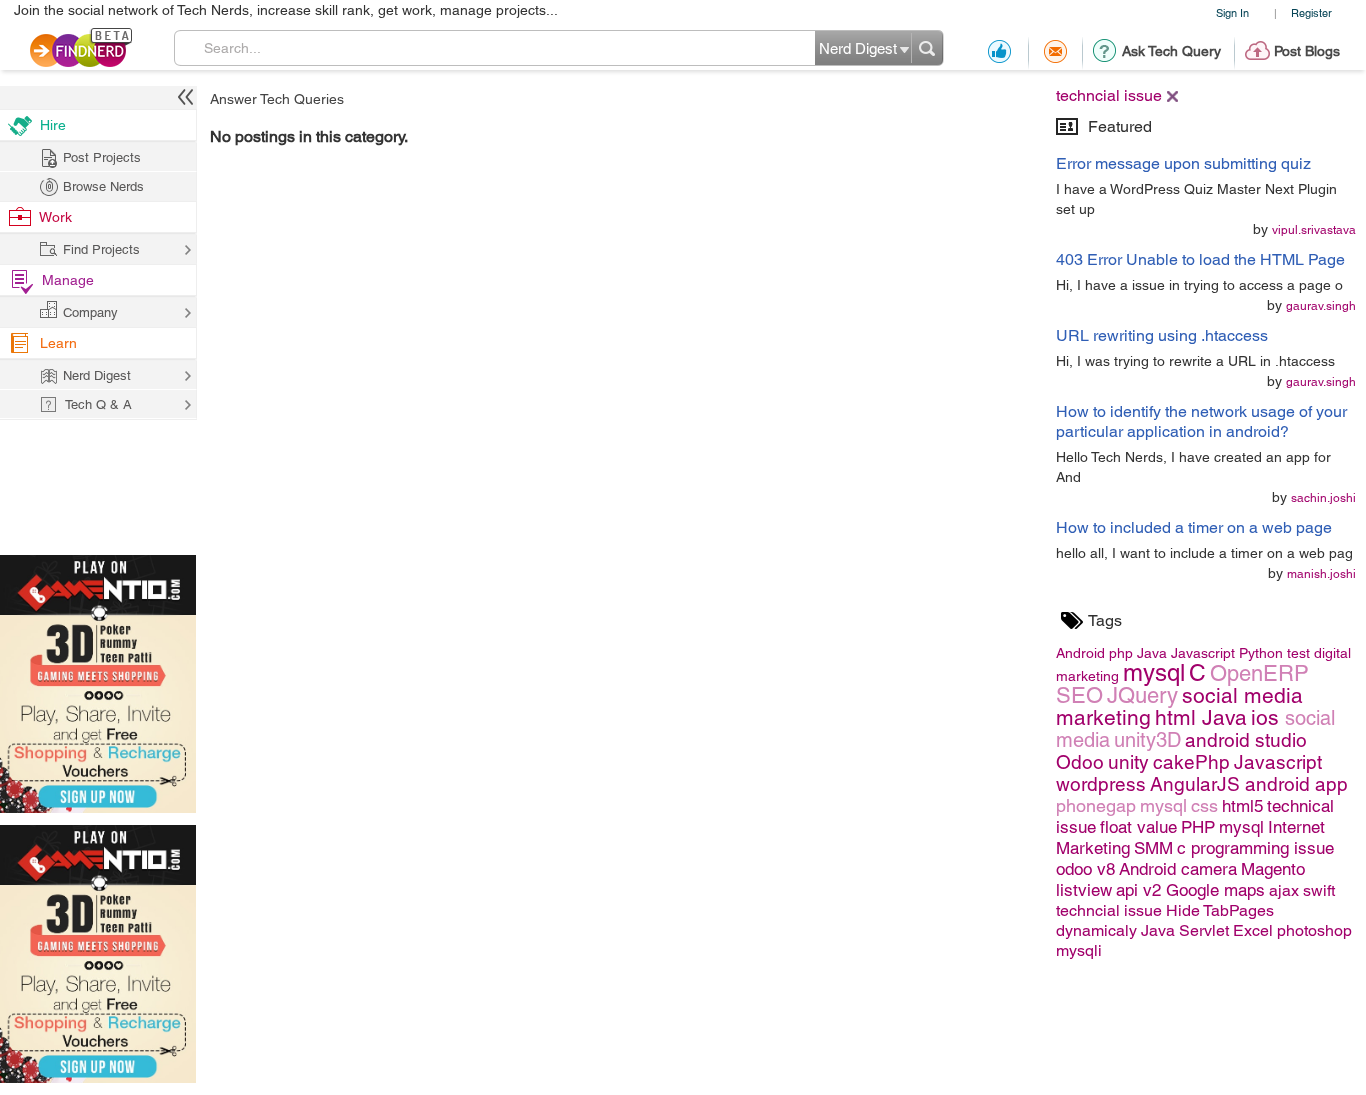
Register (1311, 12)
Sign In (1232, 12)
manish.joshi (1321, 574)
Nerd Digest (97, 375)
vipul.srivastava (1314, 230)
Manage (68, 280)
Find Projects (101, 249)
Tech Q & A (98, 404)
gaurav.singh (1321, 306)
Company (90, 312)
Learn (58, 343)
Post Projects (102, 157)
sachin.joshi (1323, 498)
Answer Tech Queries (277, 99)
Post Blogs (1307, 51)
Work (55, 217)
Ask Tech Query (1171, 51)
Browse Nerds (103, 186)
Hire (53, 125)
